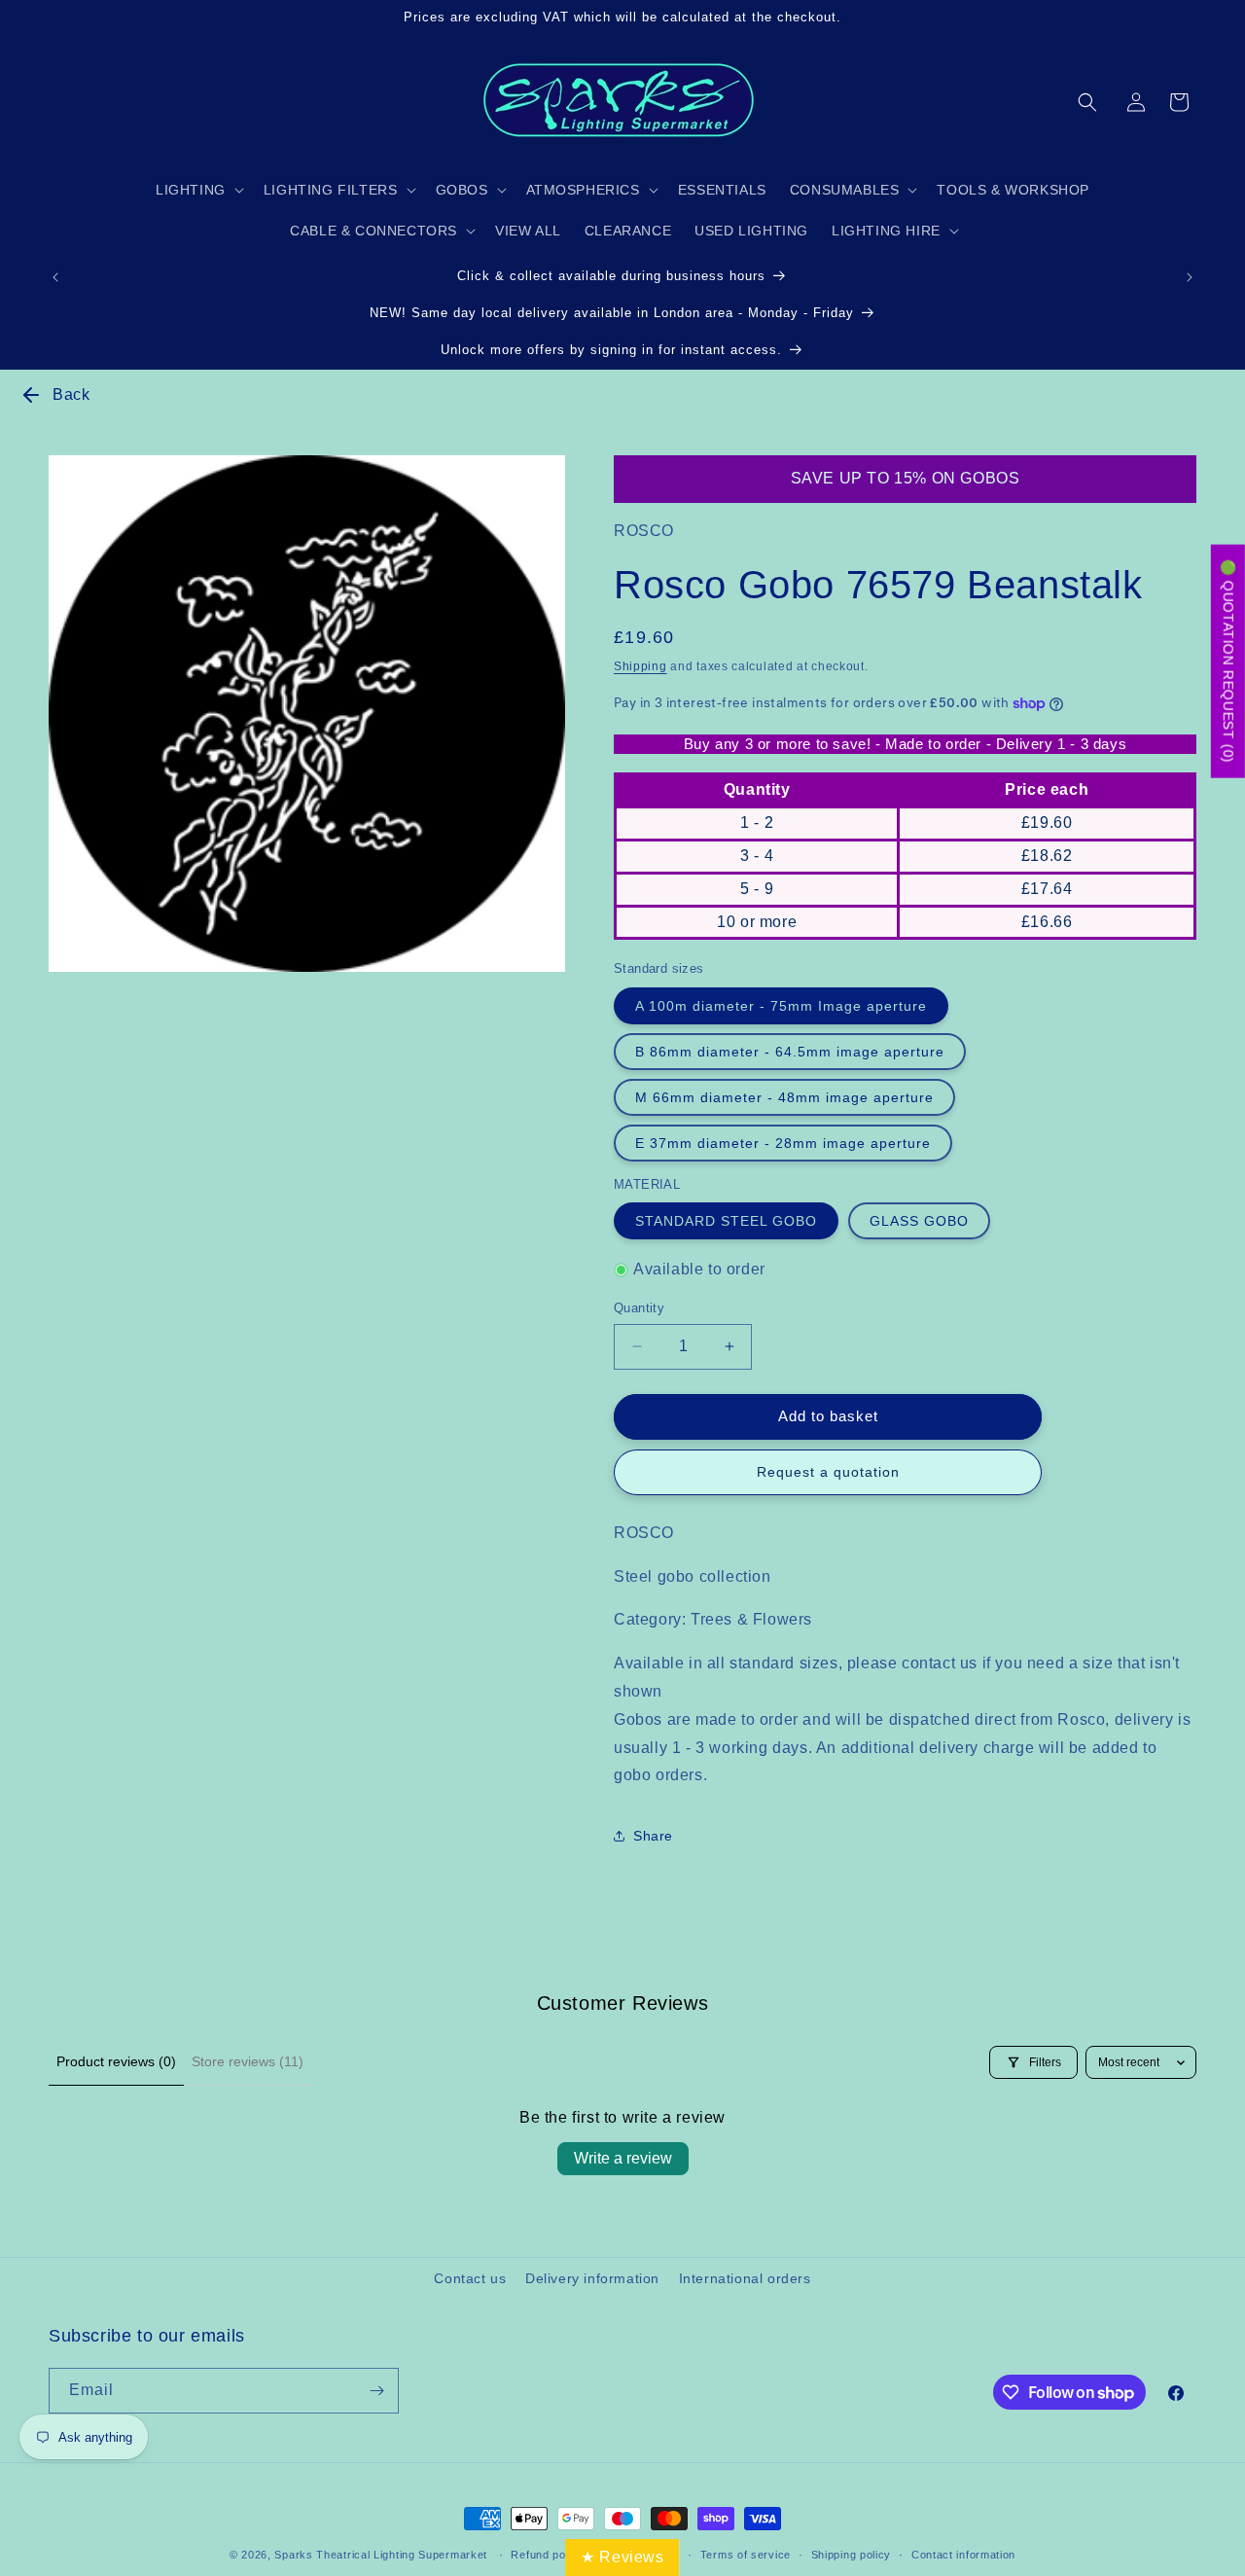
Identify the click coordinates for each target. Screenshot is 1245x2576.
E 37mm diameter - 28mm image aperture (783, 1143)
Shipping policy (852, 2555)
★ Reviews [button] (622, 2557)
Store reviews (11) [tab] (248, 2061)
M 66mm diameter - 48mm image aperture (784, 1097)
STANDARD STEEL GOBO (726, 1221)
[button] (1087, 102)
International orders (745, 2278)
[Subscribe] (376, 2391)
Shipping (640, 666)
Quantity (639, 1308)
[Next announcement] (1190, 277)
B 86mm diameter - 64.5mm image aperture (790, 1052)
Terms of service (746, 2555)
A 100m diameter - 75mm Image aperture (781, 1006)
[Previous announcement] (55, 277)
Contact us (470, 2278)
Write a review (623, 2158)
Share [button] (653, 1836)
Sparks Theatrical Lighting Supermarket (381, 2555)
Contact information (963, 2555)
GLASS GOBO (919, 1221)
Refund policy (547, 2555)
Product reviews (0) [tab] (116, 2061)
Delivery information (592, 2278)
